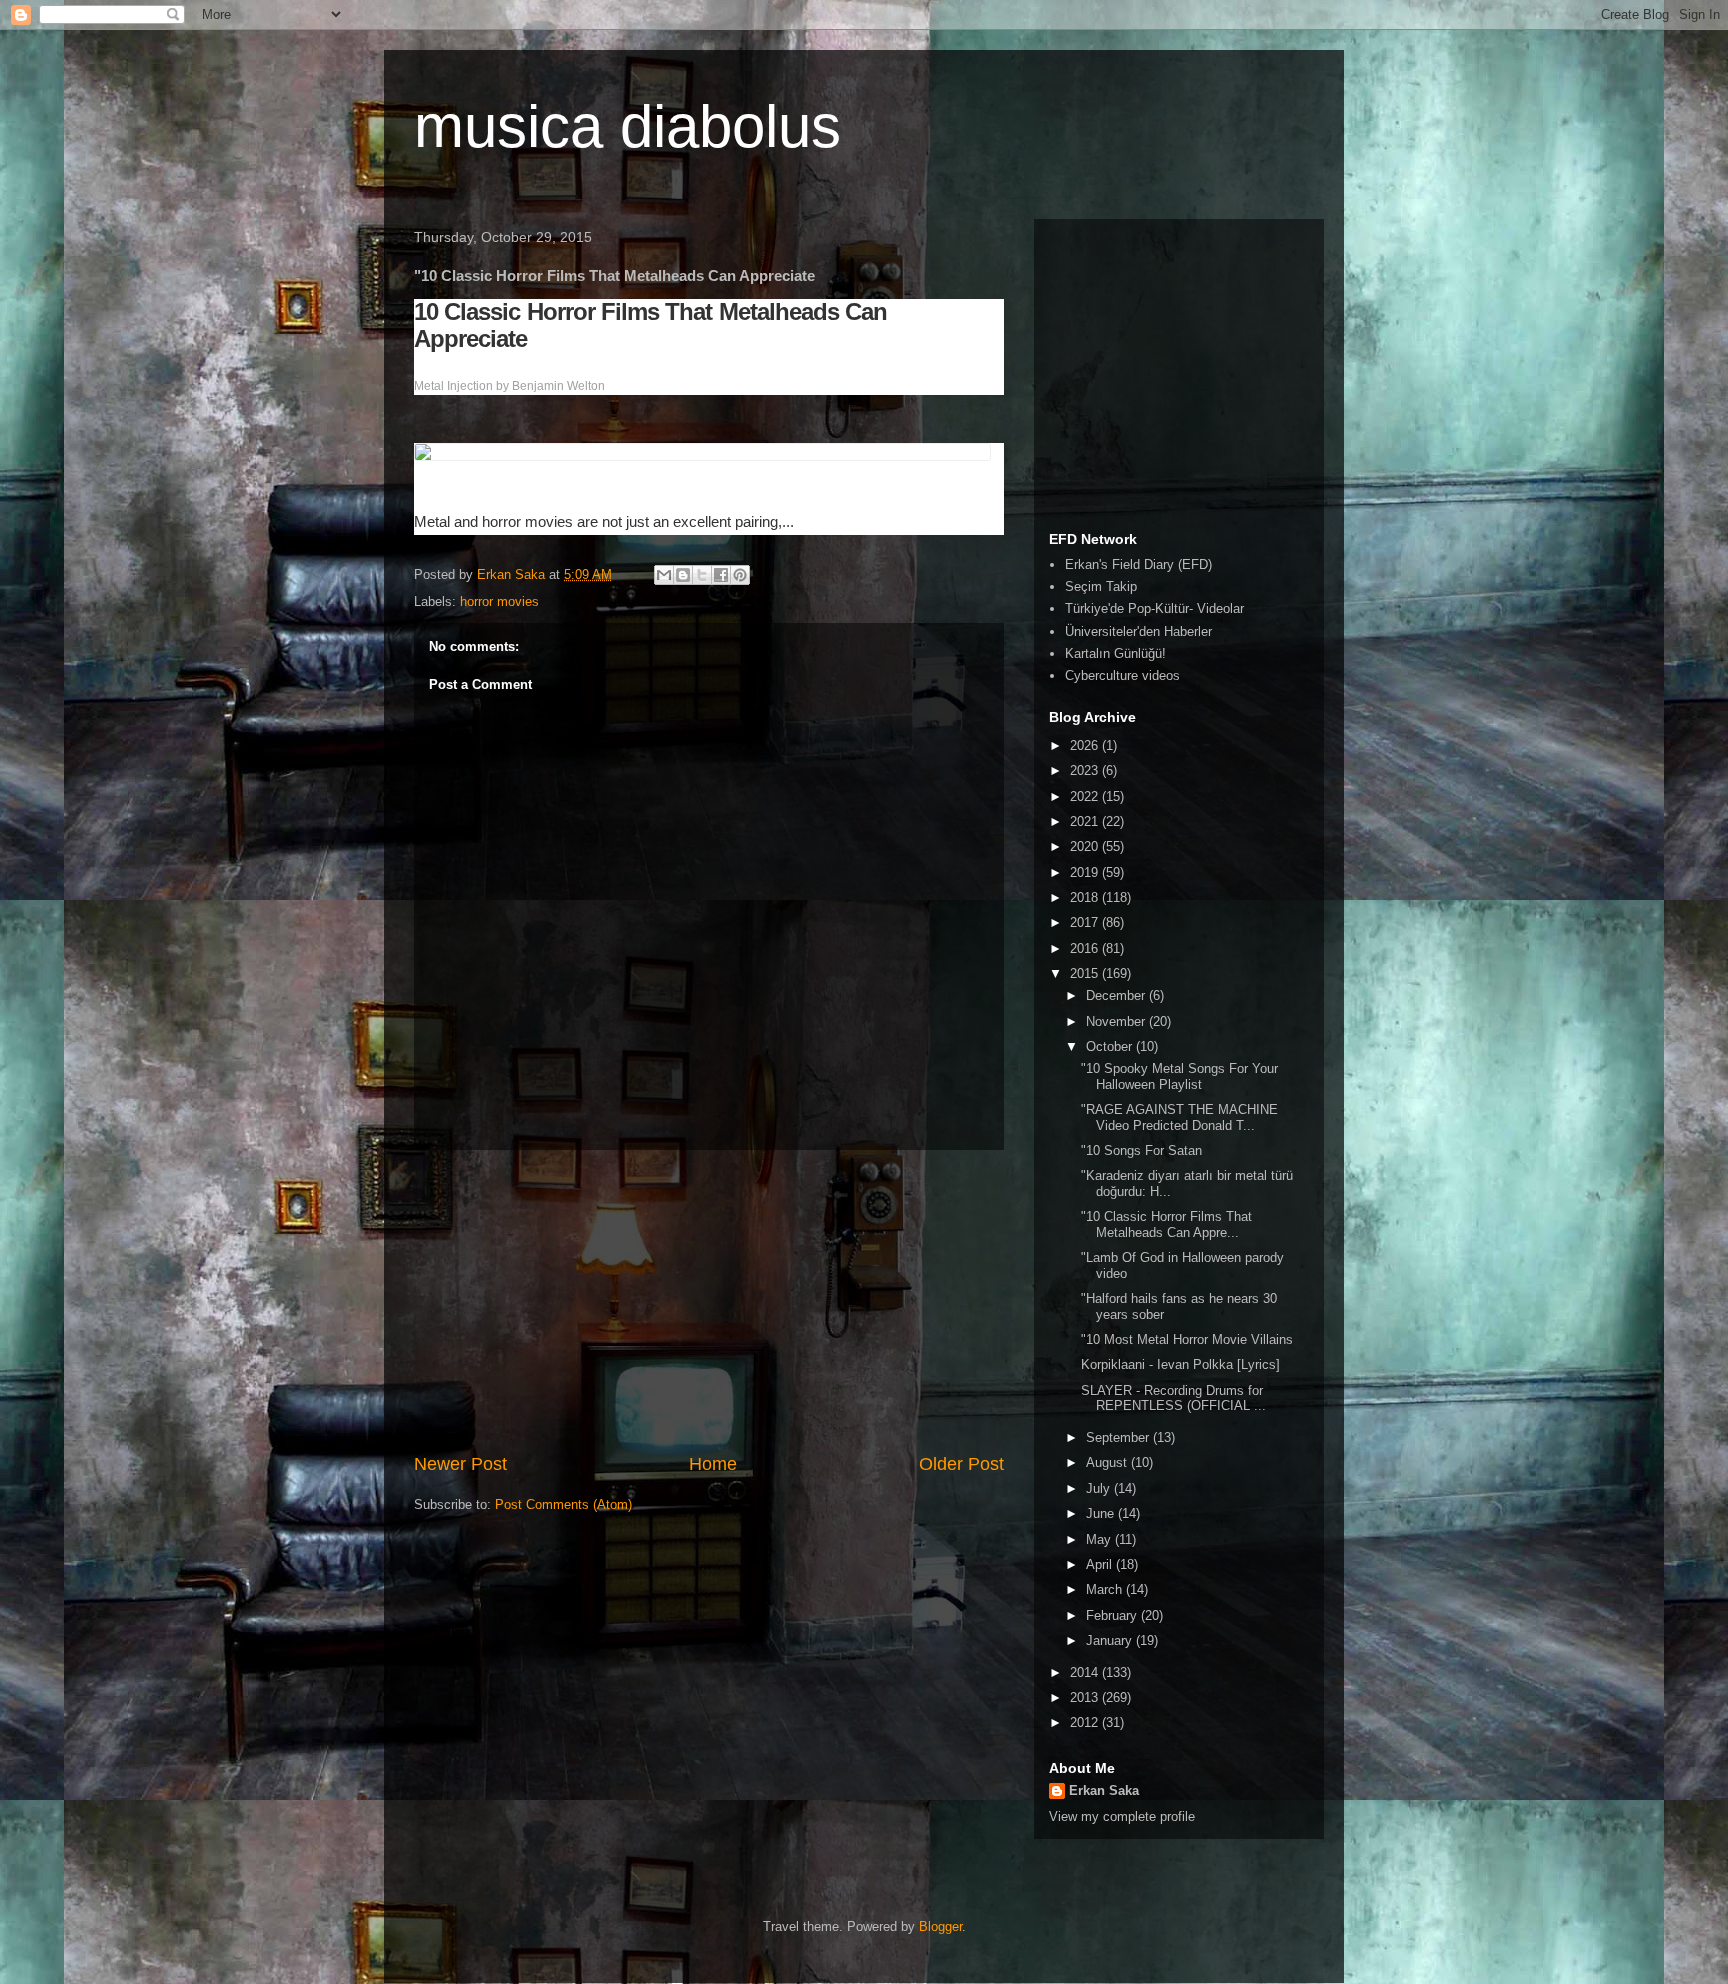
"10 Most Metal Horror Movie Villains (1187, 1339)
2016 (1086, 948)
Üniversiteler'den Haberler (1138, 631)
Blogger (940, 1926)
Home (713, 1464)
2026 (1086, 745)
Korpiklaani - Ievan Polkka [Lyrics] (1180, 1364)
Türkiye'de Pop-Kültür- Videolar (1154, 608)
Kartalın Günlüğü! (1115, 653)
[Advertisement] (709, 1301)
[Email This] (664, 575)
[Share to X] (702, 575)
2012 (1086, 1722)
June (1102, 1513)
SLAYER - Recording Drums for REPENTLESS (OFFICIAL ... (1173, 1398)
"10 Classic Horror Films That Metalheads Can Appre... (1166, 1224)
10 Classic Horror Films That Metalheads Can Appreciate (650, 325)
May (1100, 1539)
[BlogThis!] (683, 575)
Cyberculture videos (1122, 675)
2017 (1086, 922)
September (1119, 1437)
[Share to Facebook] (721, 575)
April (1101, 1564)
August (1108, 1462)
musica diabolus (627, 126)
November (1117, 1021)
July (1100, 1488)
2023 (1086, 770)
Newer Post (460, 1464)
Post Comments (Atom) (563, 1504)
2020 (1086, 846)
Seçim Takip (1101, 586)
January (1111, 1640)
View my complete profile (1122, 1816)
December (1117, 995)
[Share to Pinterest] (740, 575)
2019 (1086, 872)
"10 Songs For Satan (1141, 1150)
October (1111, 1046)
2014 (1086, 1672)
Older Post (961, 1464)
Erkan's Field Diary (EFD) (1138, 564)
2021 (1086, 821)
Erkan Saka (1104, 1790)
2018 (1086, 897)
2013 (1086, 1697)
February (1113, 1615)
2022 (1086, 796)
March (1106, 1589)
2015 (1086, 973)
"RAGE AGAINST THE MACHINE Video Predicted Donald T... (1179, 1117)
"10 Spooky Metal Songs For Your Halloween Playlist (1179, 1076)
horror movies (499, 601)
